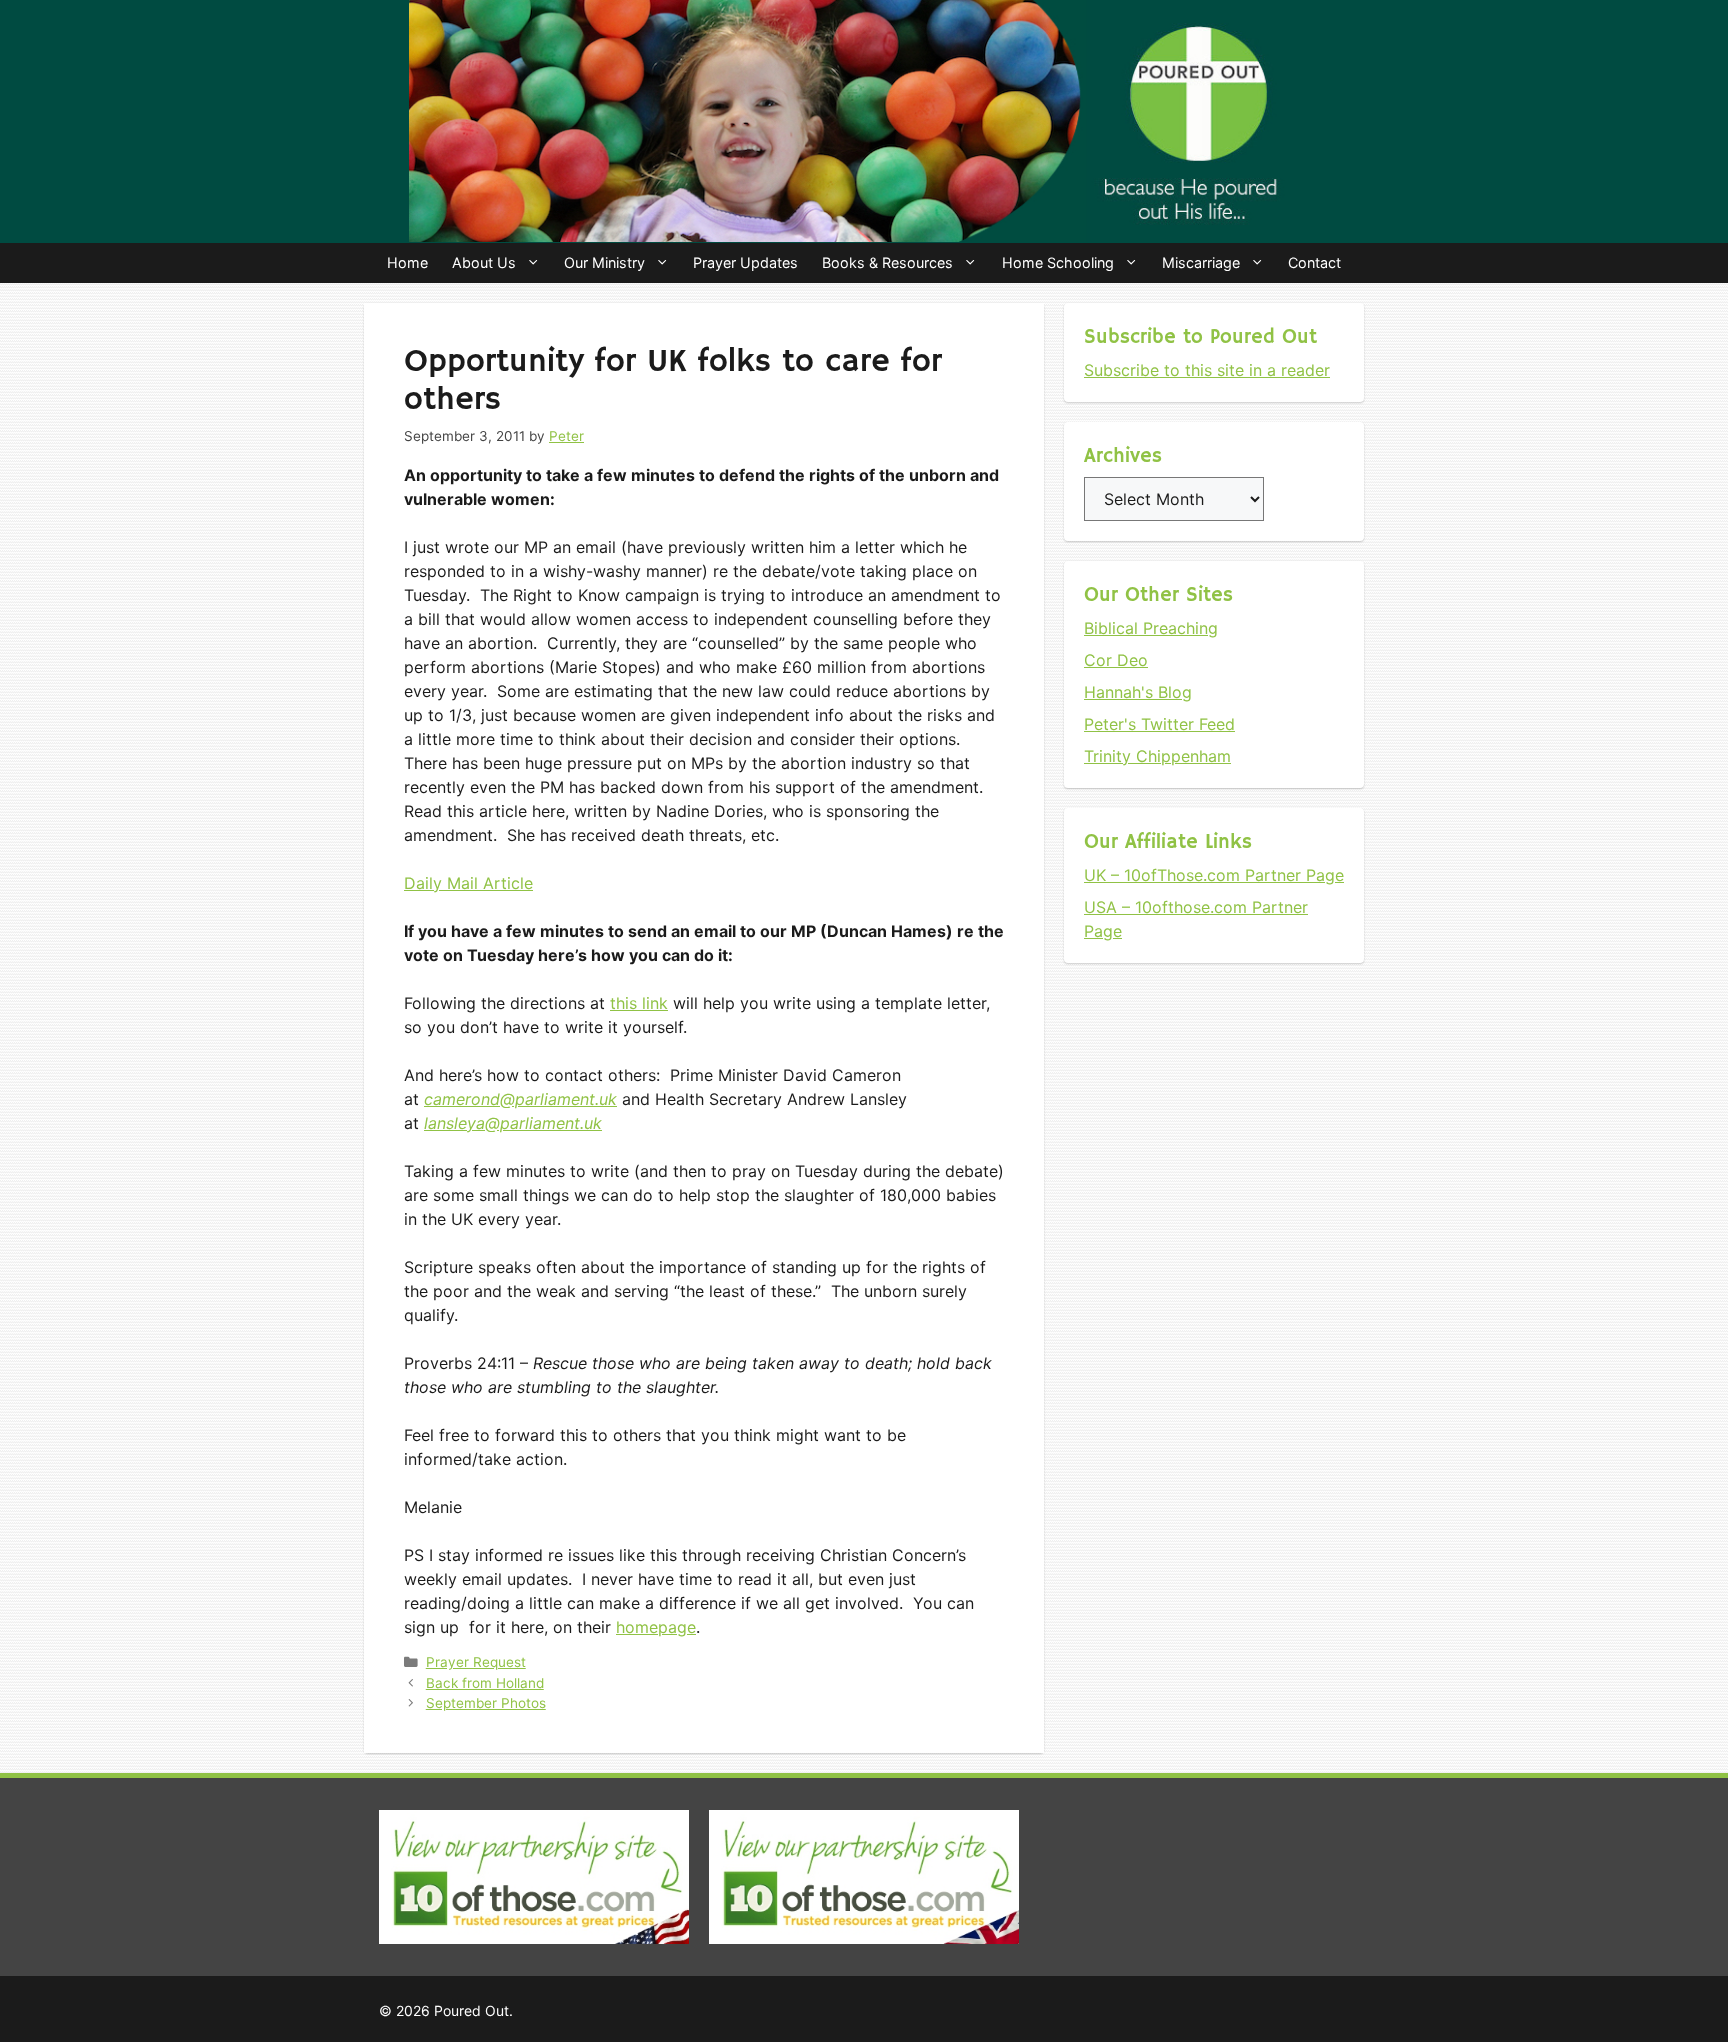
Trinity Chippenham (1157, 756)
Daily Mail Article (468, 883)
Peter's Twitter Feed (1159, 724)
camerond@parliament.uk (520, 1099)
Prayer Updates (745, 262)
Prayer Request (476, 1662)
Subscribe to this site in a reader (1207, 370)
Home (407, 262)
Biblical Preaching (1151, 628)
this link (639, 1003)
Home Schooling (1058, 262)
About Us (484, 262)
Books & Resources (887, 262)
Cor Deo (1116, 660)
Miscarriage (1201, 262)
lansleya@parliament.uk (513, 1123)
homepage (656, 1627)
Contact (1314, 262)
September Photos (486, 1703)
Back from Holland (485, 1683)
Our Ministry (604, 262)
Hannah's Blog (1138, 692)
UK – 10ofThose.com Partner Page (1214, 875)
